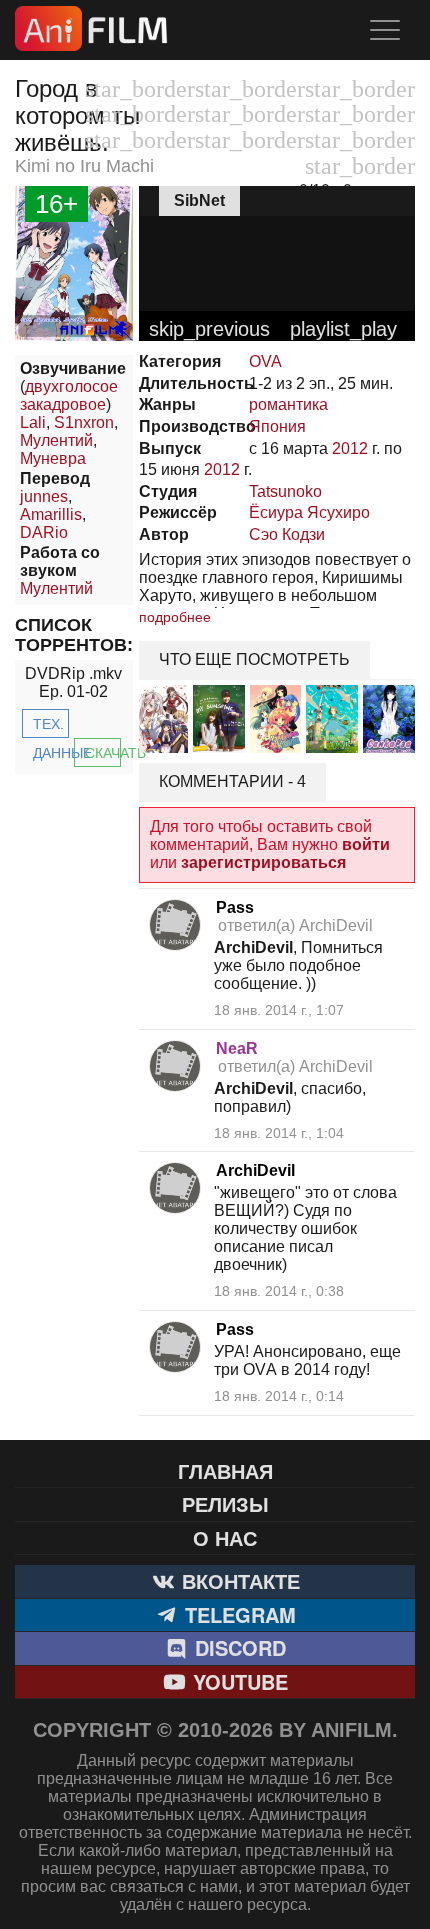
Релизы (225, 1503)
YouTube (237, 1681)
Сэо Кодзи (287, 534)
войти (366, 844)
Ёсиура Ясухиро (309, 512)
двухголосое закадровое (69, 395)
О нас (225, 1537)
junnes (44, 496)
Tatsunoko (285, 491)
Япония (277, 426)
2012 (350, 448)
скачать (103, 753)
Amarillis (51, 514)
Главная (225, 1470)
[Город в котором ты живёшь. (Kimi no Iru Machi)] (74, 335)
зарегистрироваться (263, 862)
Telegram (237, 1614)
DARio (44, 532)
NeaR (237, 1048)
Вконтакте (238, 1580)
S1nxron (84, 422)
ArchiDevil (255, 1170)
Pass (235, 907)
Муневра (53, 458)
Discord (237, 1647)
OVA (265, 361)
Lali (33, 422)
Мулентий (56, 440)
